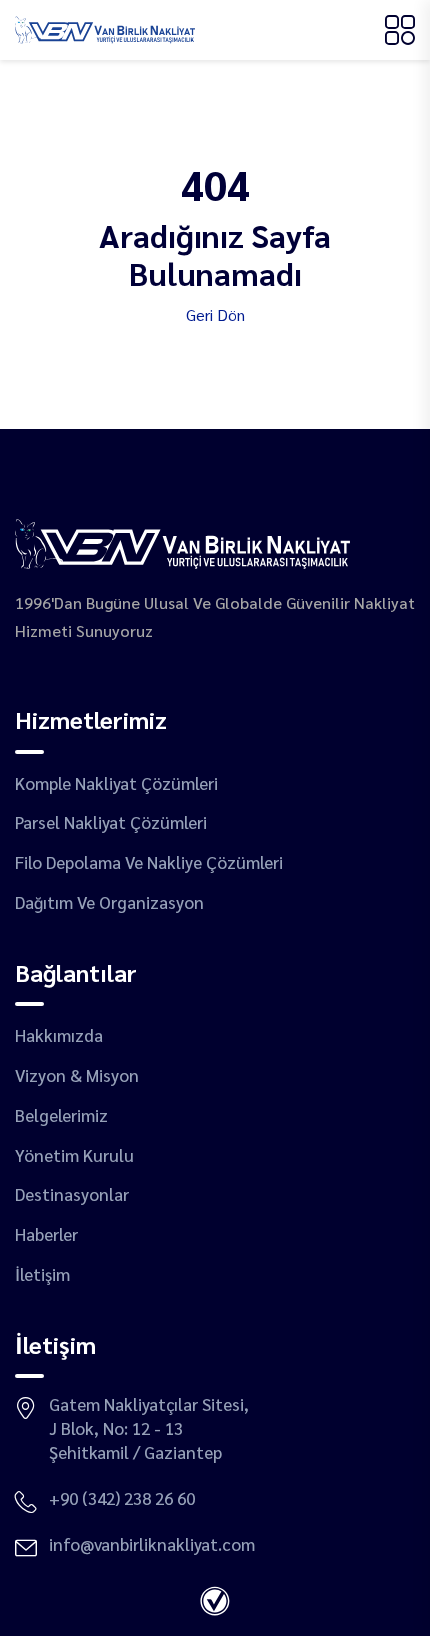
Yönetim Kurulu (74, 1155)
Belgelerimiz (61, 1115)
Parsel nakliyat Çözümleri (111, 822)
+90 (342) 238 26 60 (122, 1498)
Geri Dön (215, 314)
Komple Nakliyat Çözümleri (116, 783)
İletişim (42, 1274)
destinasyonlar (72, 1194)
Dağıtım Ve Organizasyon (109, 902)
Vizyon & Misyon (77, 1075)
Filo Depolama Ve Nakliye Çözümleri (149, 862)
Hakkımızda (59, 1035)
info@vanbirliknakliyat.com (152, 1544)
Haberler (46, 1234)
